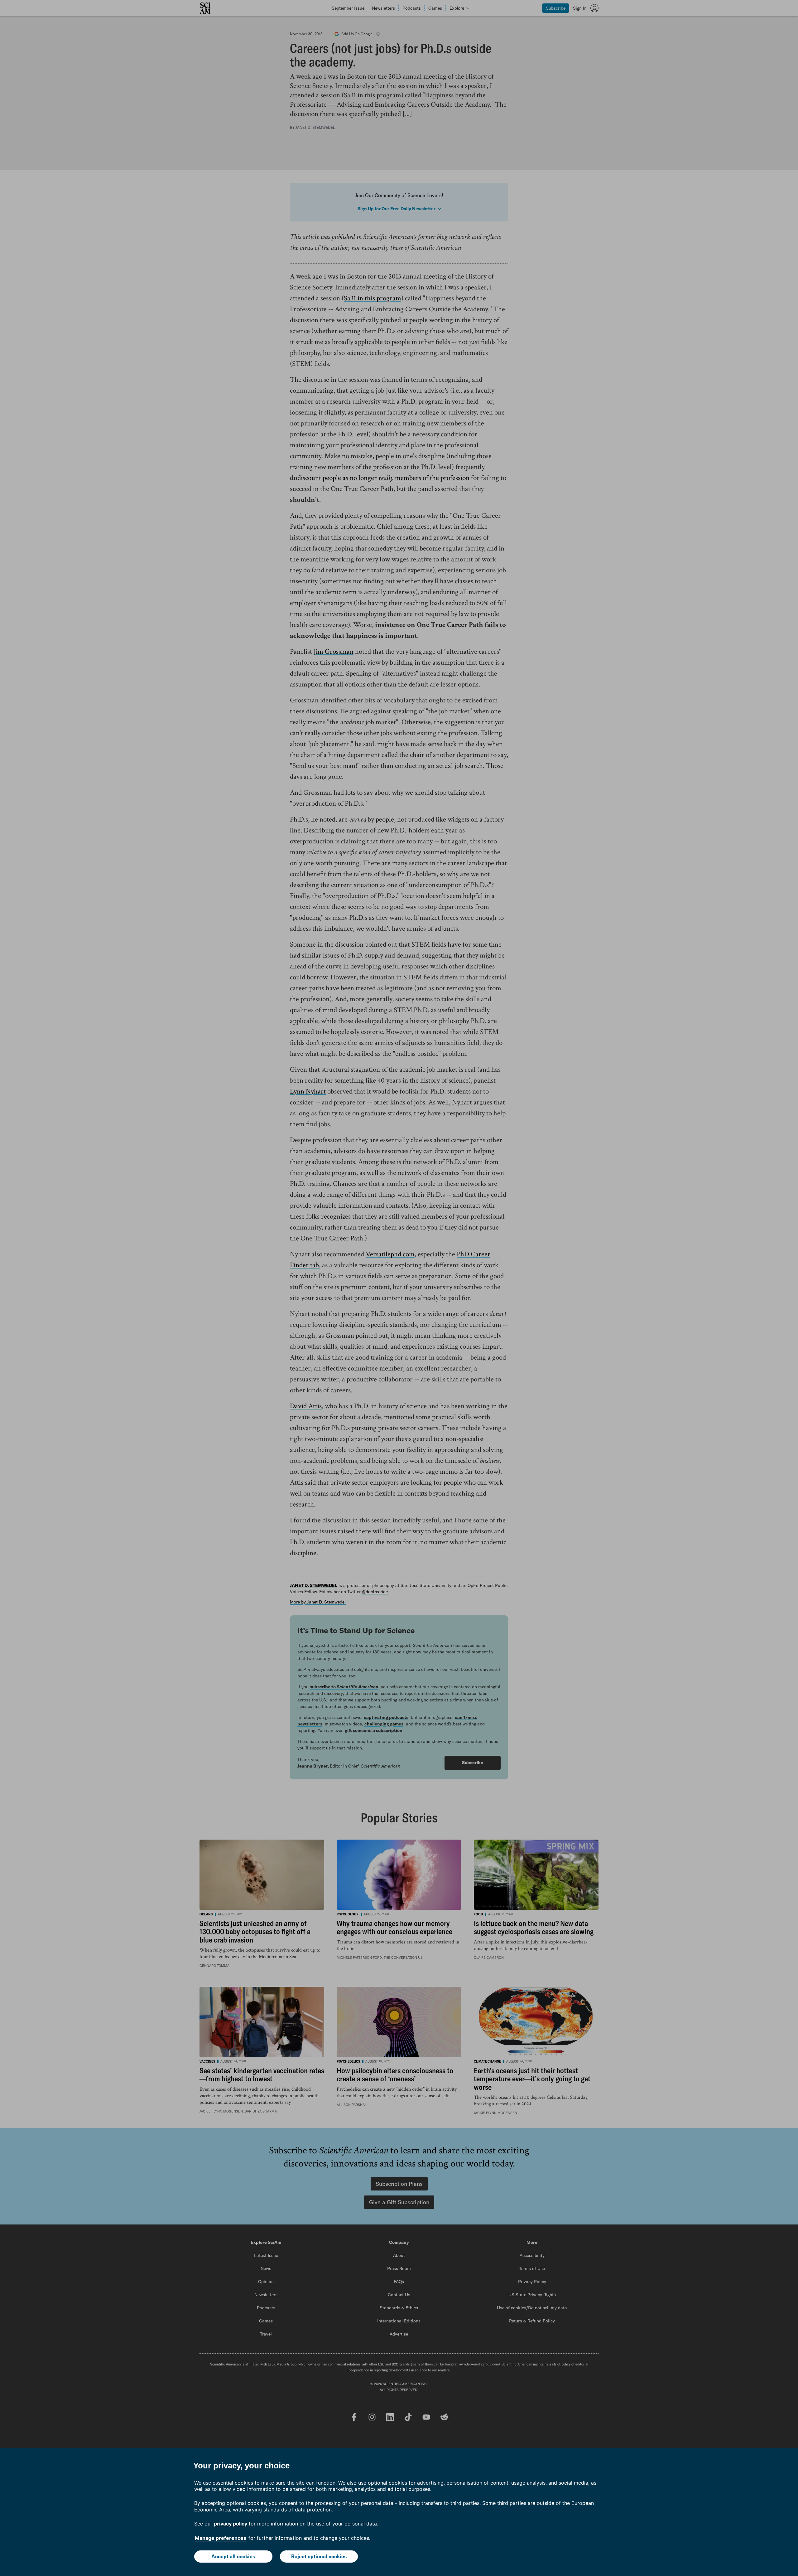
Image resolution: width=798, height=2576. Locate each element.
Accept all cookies (233, 2556)
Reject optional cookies (319, 2556)
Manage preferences (221, 2538)
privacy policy (231, 2524)
